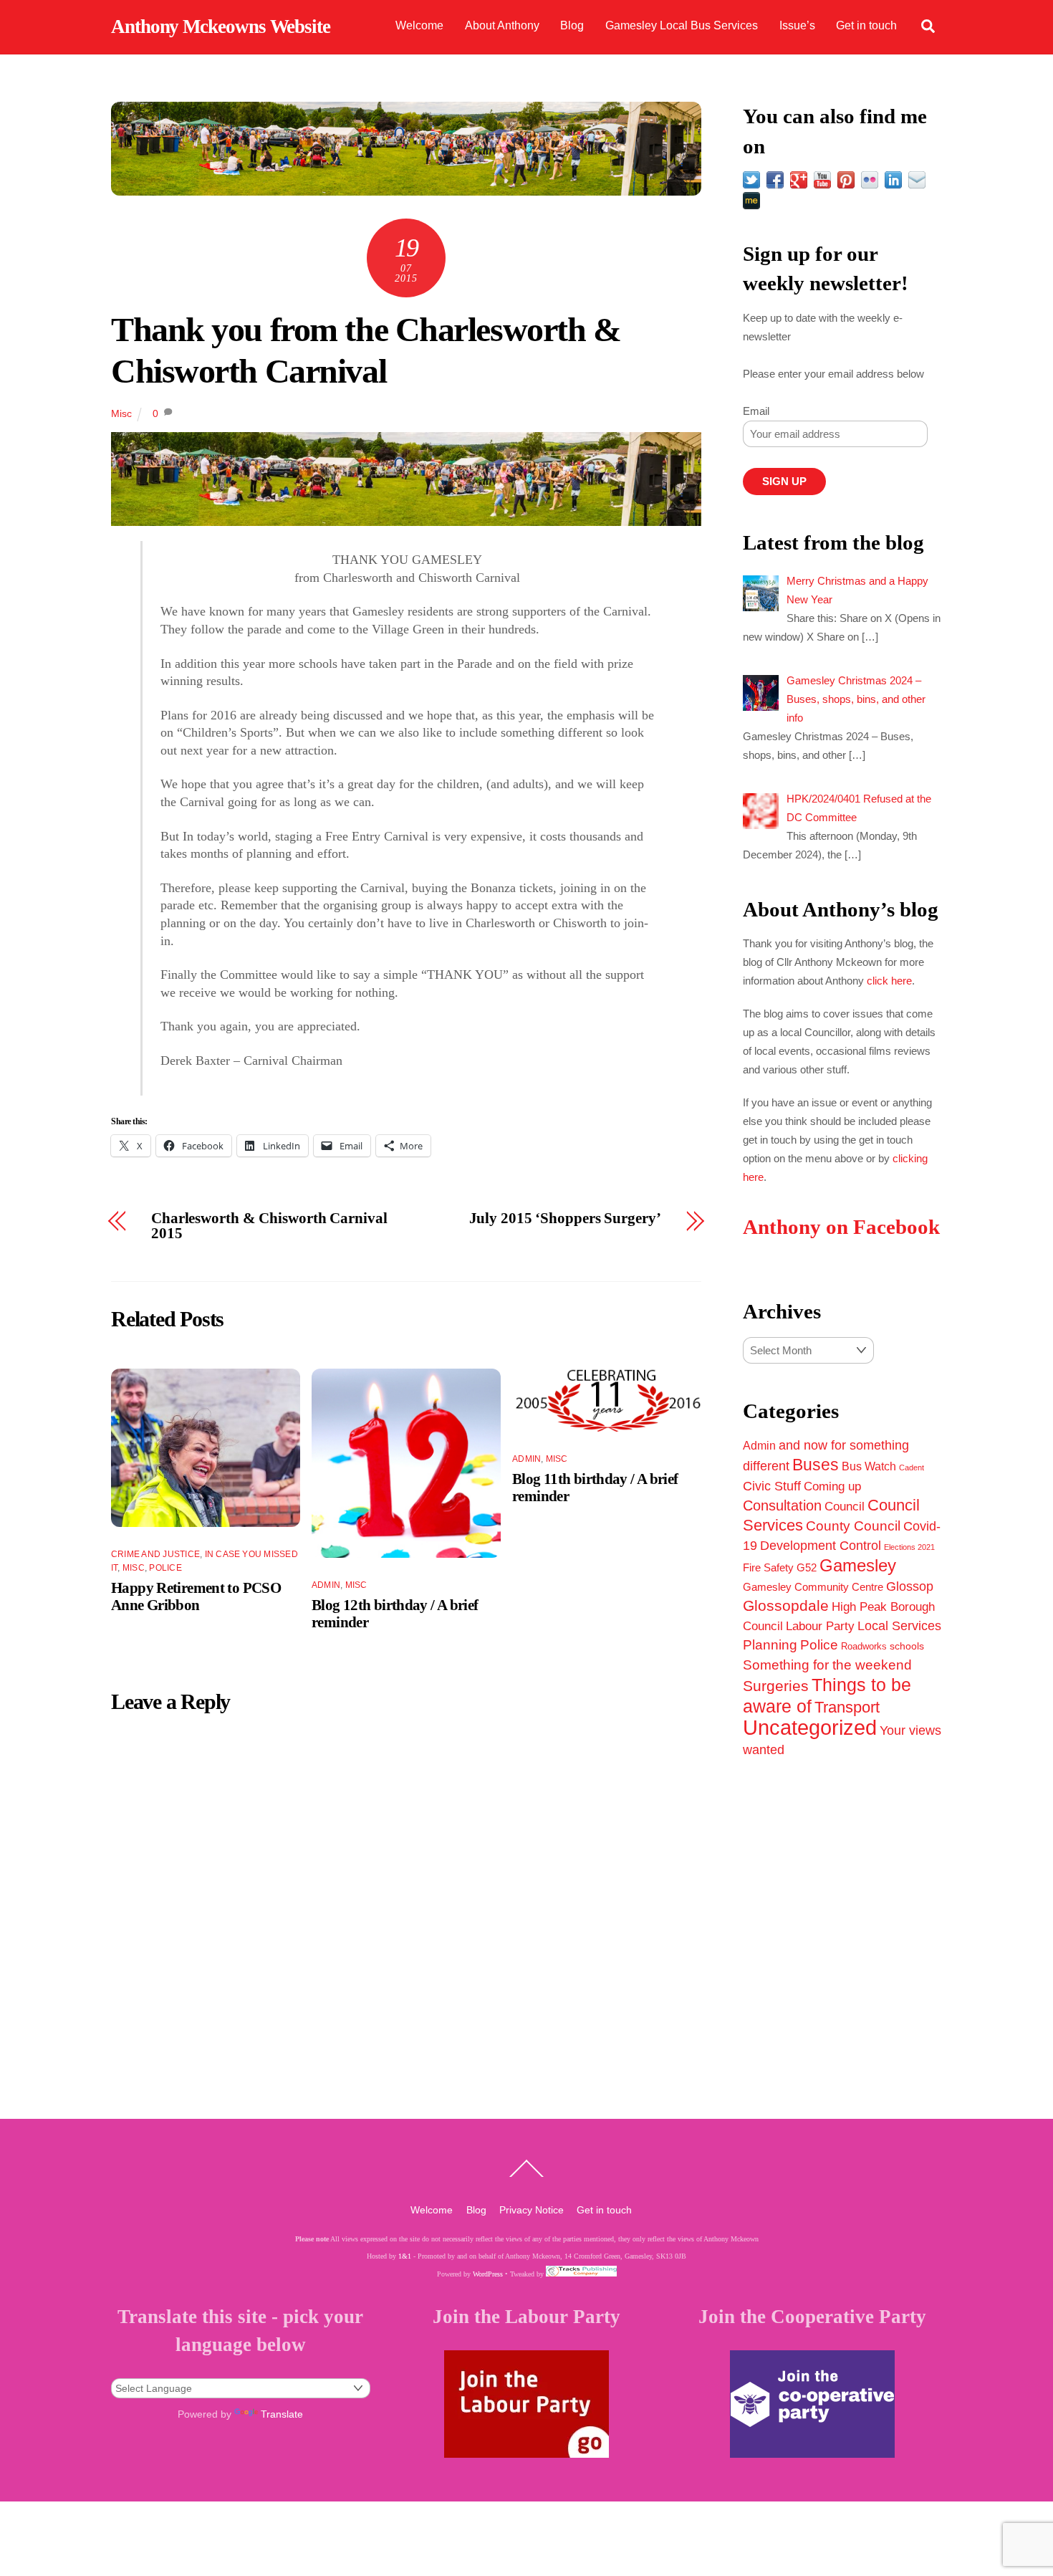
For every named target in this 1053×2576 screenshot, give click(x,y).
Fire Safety (768, 1567)
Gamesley (858, 1566)
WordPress (488, 2274)
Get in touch (866, 25)
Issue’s (797, 25)
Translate (282, 2414)
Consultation (782, 1505)
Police (165, 1568)
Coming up (832, 1486)
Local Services (899, 1626)
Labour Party (820, 1626)
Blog (572, 25)
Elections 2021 (909, 1547)
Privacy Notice (532, 2210)
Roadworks (864, 1647)
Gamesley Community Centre (813, 1587)
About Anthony (502, 25)
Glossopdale (786, 1605)
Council (845, 1506)
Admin (326, 1585)
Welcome (419, 25)
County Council (853, 1526)
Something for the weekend (827, 1665)
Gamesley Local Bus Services (682, 25)
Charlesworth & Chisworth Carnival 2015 (269, 1226)
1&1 (405, 2256)
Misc (121, 413)
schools (907, 1646)
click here (889, 981)
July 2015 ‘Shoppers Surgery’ (565, 1218)
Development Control (821, 1546)
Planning (770, 1645)
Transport (847, 1707)
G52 (807, 1567)
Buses (816, 1465)
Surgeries (776, 1686)
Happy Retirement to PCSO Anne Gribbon (196, 1596)
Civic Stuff (772, 1486)
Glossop (910, 1586)
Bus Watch (869, 1466)
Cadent (912, 1467)
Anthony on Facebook (841, 1227)
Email (756, 411)
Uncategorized (810, 1727)
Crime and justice (155, 1554)
